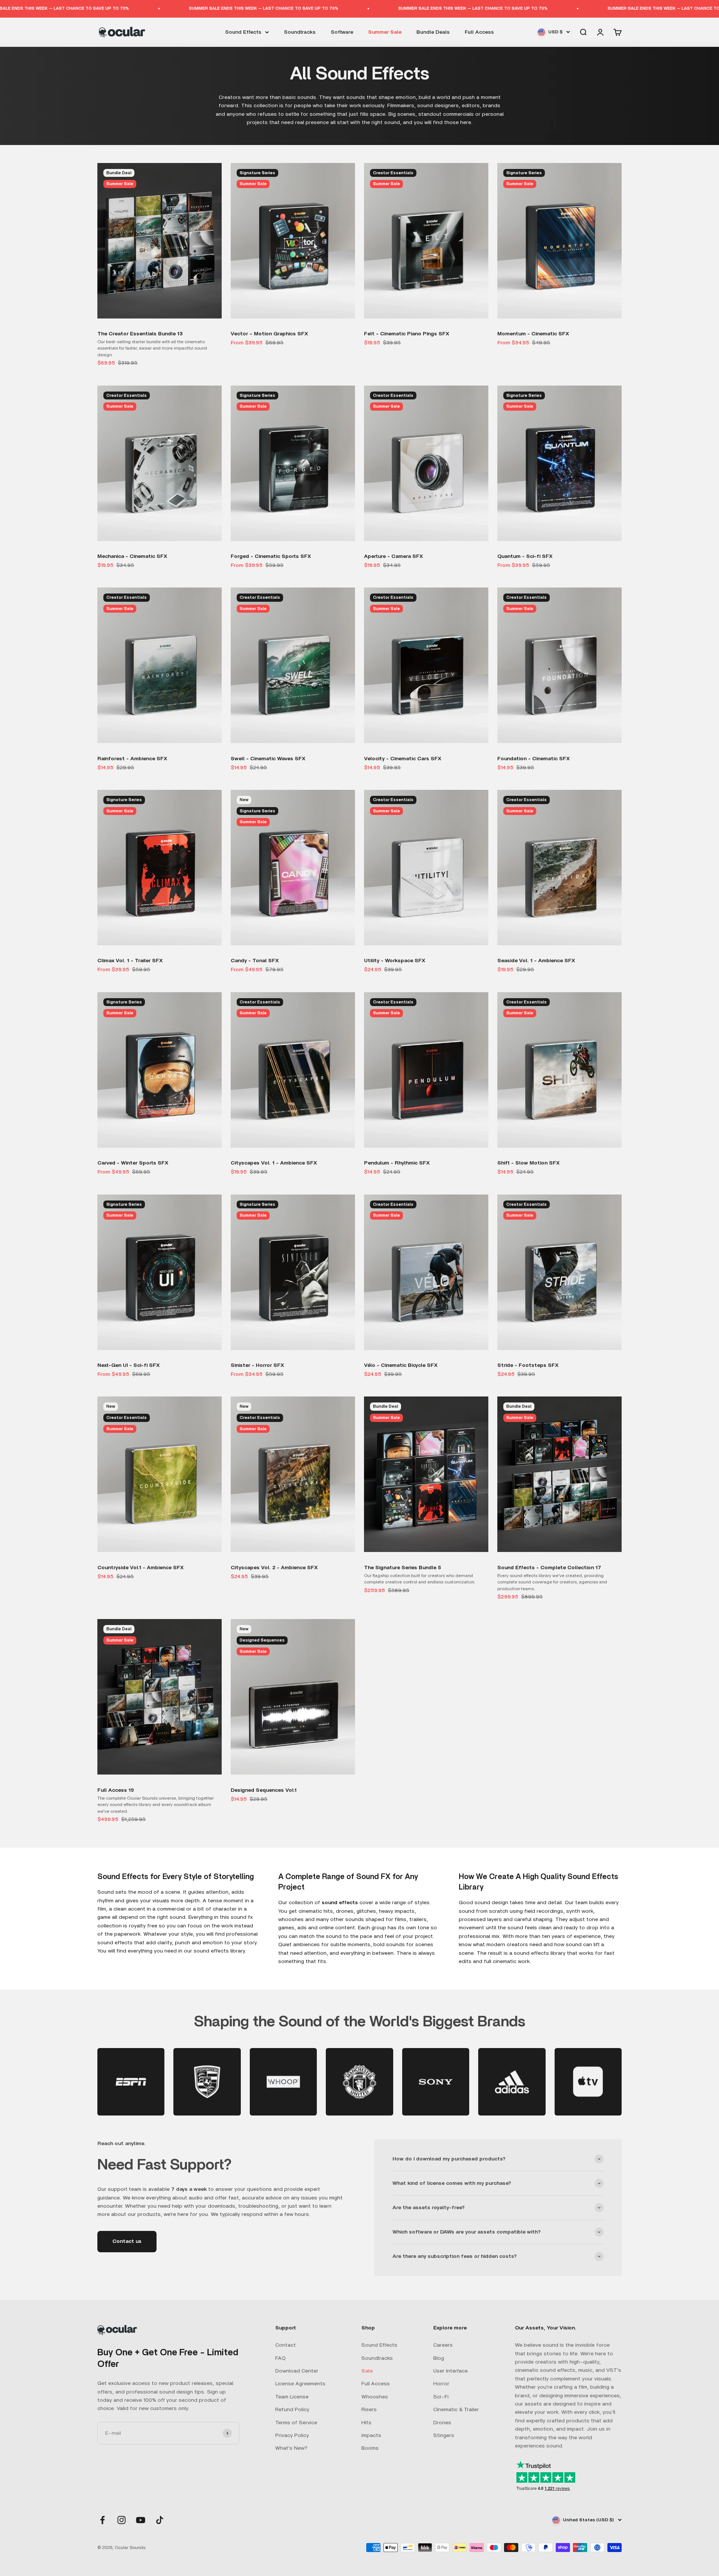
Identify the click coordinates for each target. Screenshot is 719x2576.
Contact (286, 2345)
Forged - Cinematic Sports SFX (271, 556)
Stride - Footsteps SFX (528, 1365)
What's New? (291, 2448)
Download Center (297, 2371)
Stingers (444, 2435)
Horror (441, 2384)
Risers (369, 2410)
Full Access (479, 32)
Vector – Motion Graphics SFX (269, 334)
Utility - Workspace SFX (395, 961)
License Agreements (300, 2384)
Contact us (127, 2241)
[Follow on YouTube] (141, 2520)
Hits (366, 2423)
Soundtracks (300, 32)
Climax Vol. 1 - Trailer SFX (130, 961)
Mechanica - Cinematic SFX (132, 556)
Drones (442, 2423)
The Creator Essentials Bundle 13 (140, 334)
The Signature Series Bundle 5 (403, 1568)
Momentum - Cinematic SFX (533, 334)
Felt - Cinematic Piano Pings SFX (407, 334)
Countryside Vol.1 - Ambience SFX (141, 1568)
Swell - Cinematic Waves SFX (268, 759)
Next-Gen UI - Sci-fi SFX (129, 1365)
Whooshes (375, 2397)
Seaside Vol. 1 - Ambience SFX (536, 961)
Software (342, 32)
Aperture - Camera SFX (394, 556)
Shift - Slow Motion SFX (529, 1163)
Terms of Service (296, 2423)
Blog (439, 2358)
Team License (292, 2397)
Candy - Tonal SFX (255, 961)
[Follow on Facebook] (102, 2520)
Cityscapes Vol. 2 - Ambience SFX (274, 1568)
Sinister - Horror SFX (257, 1365)
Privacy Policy (292, 2435)
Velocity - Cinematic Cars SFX (403, 759)
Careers (443, 2345)
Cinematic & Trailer (456, 2410)
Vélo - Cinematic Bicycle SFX (401, 1365)
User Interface (450, 2371)
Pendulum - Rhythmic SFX (397, 1163)
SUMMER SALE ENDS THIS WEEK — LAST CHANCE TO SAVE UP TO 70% (117, 8)
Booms (370, 2448)
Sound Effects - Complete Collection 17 (549, 1568)
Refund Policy (292, 2410)
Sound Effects (243, 32)
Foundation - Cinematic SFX (534, 759)
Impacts (371, 2435)
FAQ (280, 2358)
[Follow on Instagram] (122, 2520)
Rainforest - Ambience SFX (132, 759)
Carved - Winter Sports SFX (133, 1163)
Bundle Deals (433, 32)
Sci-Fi (441, 2397)
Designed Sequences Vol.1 (264, 1790)
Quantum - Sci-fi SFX (525, 556)
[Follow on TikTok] (160, 2520)
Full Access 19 (116, 1790)
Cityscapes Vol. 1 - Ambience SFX (274, 1163)
